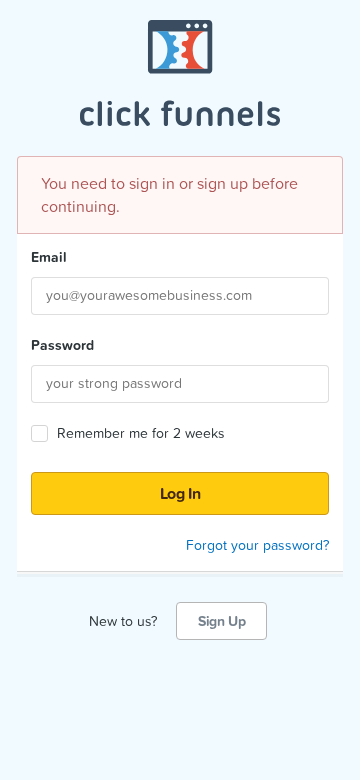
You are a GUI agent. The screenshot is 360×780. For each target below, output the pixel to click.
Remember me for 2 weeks (141, 433)
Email (49, 257)
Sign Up (221, 621)
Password (62, 345)
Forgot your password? (257, 545)
